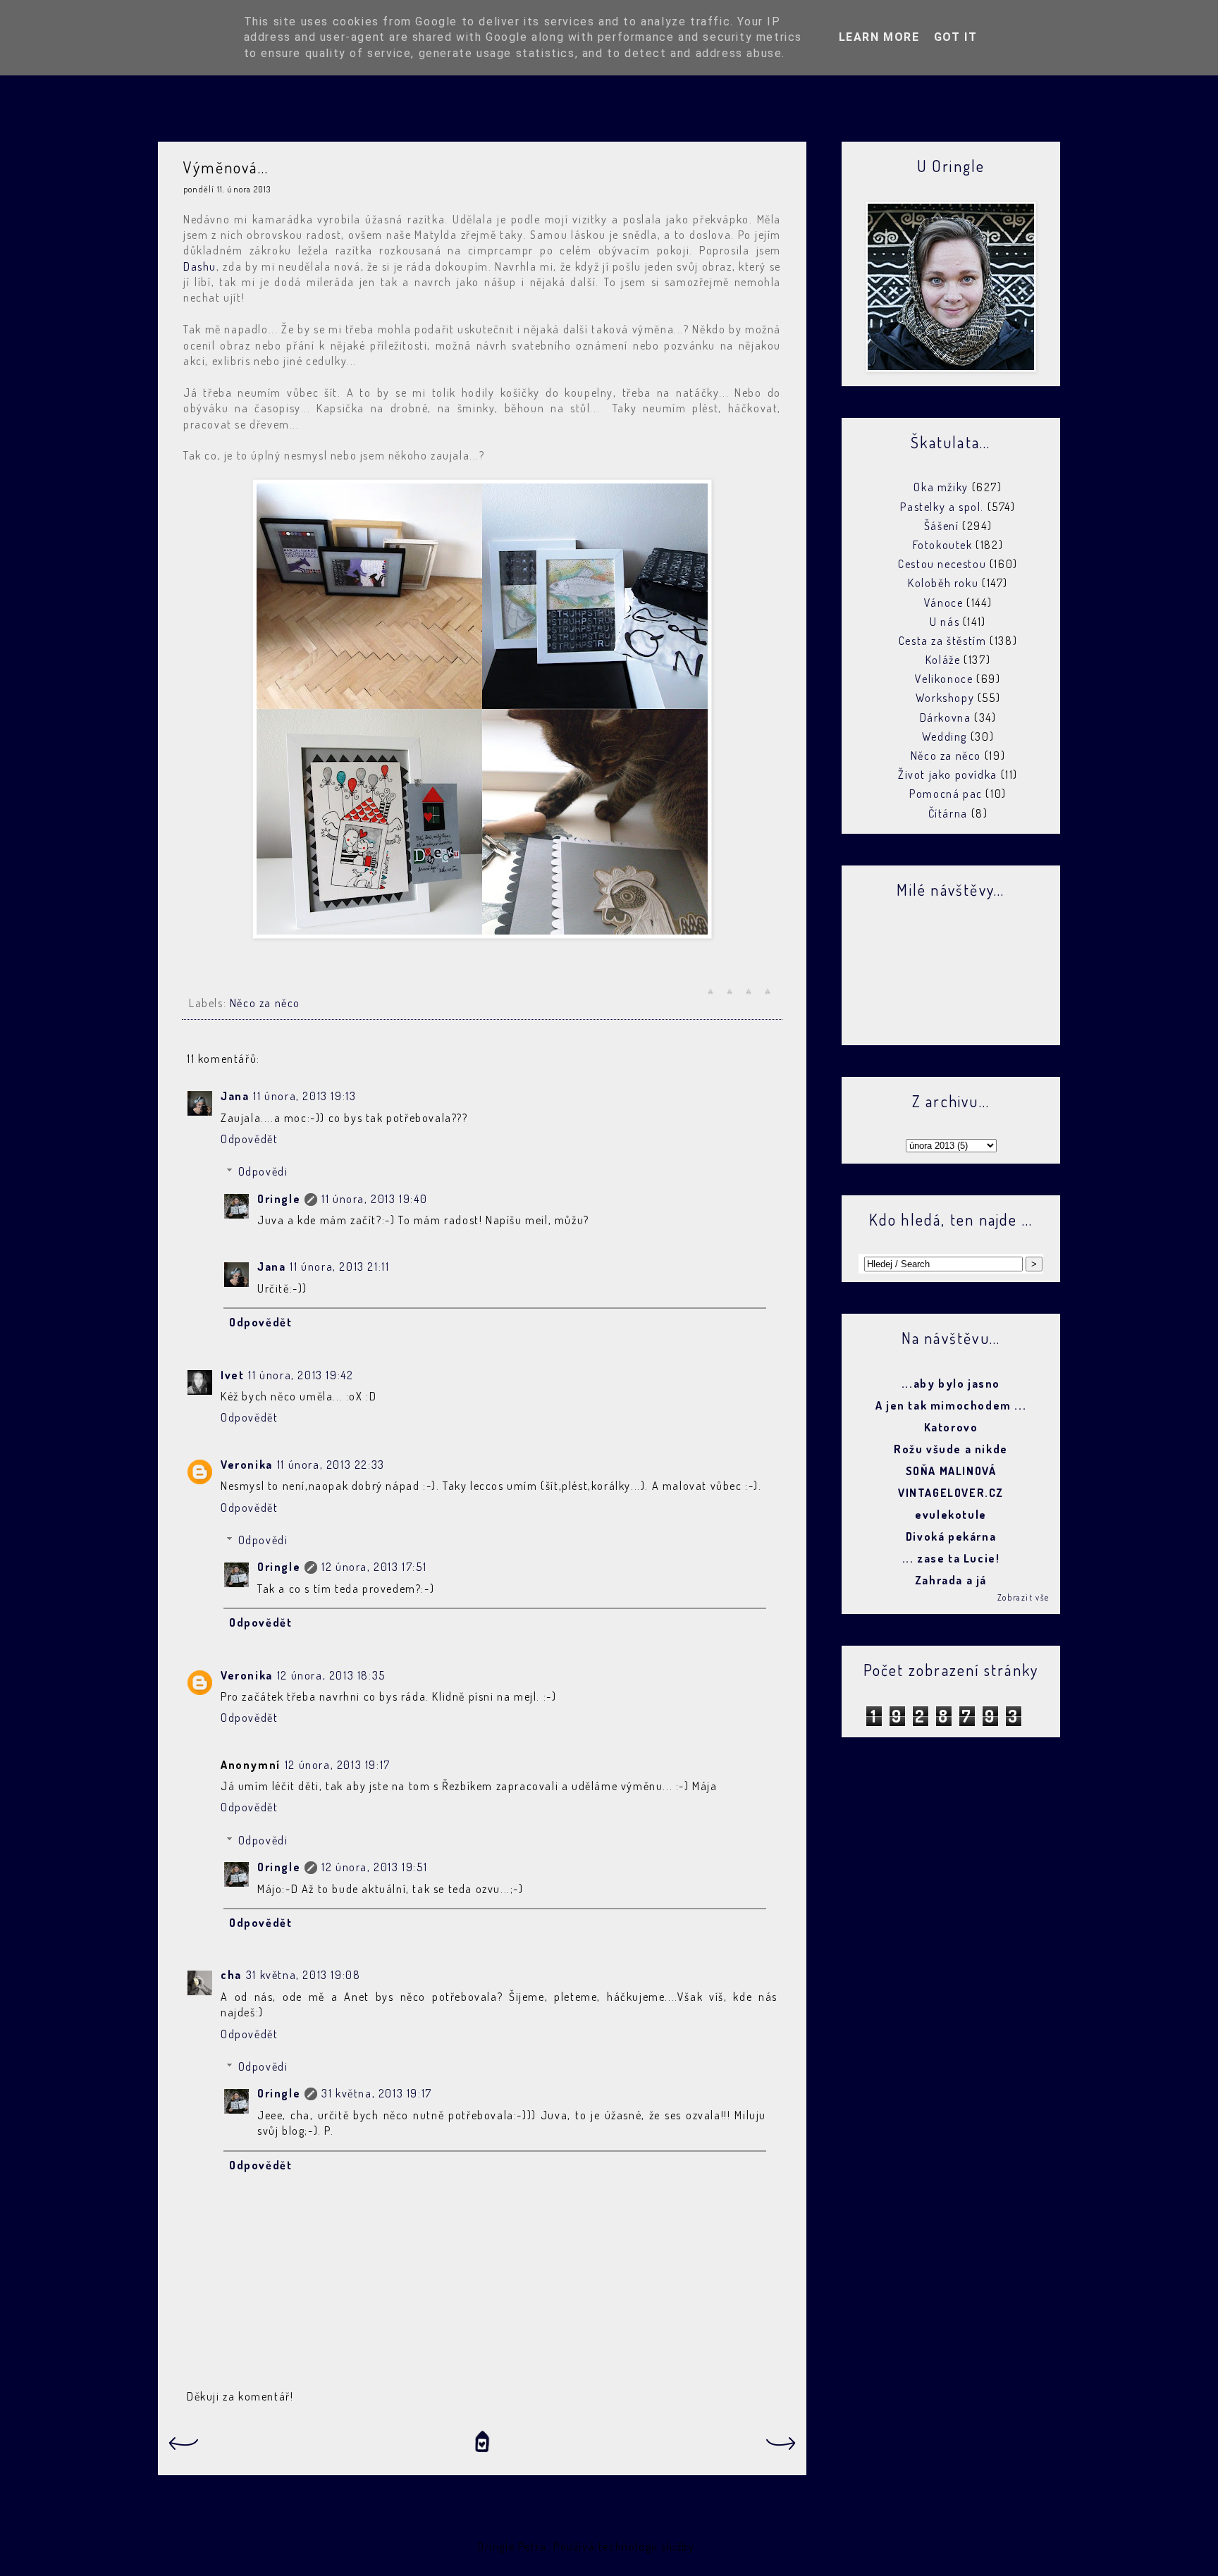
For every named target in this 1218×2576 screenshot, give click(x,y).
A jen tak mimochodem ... (951, 1405)
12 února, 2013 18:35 (331, 1675)
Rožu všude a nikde (951, 1449)
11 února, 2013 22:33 (331, 1465)
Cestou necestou (942, 564)
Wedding (945, 737)
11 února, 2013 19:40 (374, 1199)
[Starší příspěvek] (782, 2448)
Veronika (247, 1465)
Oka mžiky (941, 487)
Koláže (943, 660)
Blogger (718, 2546)
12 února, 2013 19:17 (338, 1765)
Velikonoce (944, 679)
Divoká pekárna (951, 1536)
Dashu (200, 266)
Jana (235, 1096)
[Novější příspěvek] (183, 2448)
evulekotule (951, 1515)
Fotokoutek (943, 545)
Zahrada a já (951, 1580)
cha (231, 1975)
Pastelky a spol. (942, 507)
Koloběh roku (943, 583)
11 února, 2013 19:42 (301, 1375)
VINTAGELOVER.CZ (951, 1493)
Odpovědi (263, 1171)
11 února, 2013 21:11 (339, 1267)
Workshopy (945, 698)
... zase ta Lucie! (951, 1558)
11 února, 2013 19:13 (304, 1096)
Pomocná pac (946, 794)
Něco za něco (265, 1003)
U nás (945, 622)
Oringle (279, 1199)
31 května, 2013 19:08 (303, 1975)
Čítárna (948, 813)
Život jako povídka (948, 775)
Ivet (232, 1375)
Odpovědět (249, 1139)
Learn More (879, 37)
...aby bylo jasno (951, 1383)
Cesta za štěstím (943, 641)
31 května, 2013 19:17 (377, 2093)
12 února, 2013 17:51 (374, 1567)
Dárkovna (946, 717)
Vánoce (944, 603)
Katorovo (951, 1427)
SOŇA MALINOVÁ (951, 1471)
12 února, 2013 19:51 (374, 1867)
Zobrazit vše (1023, 1597)
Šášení (942, 526)
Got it (956, 37)
